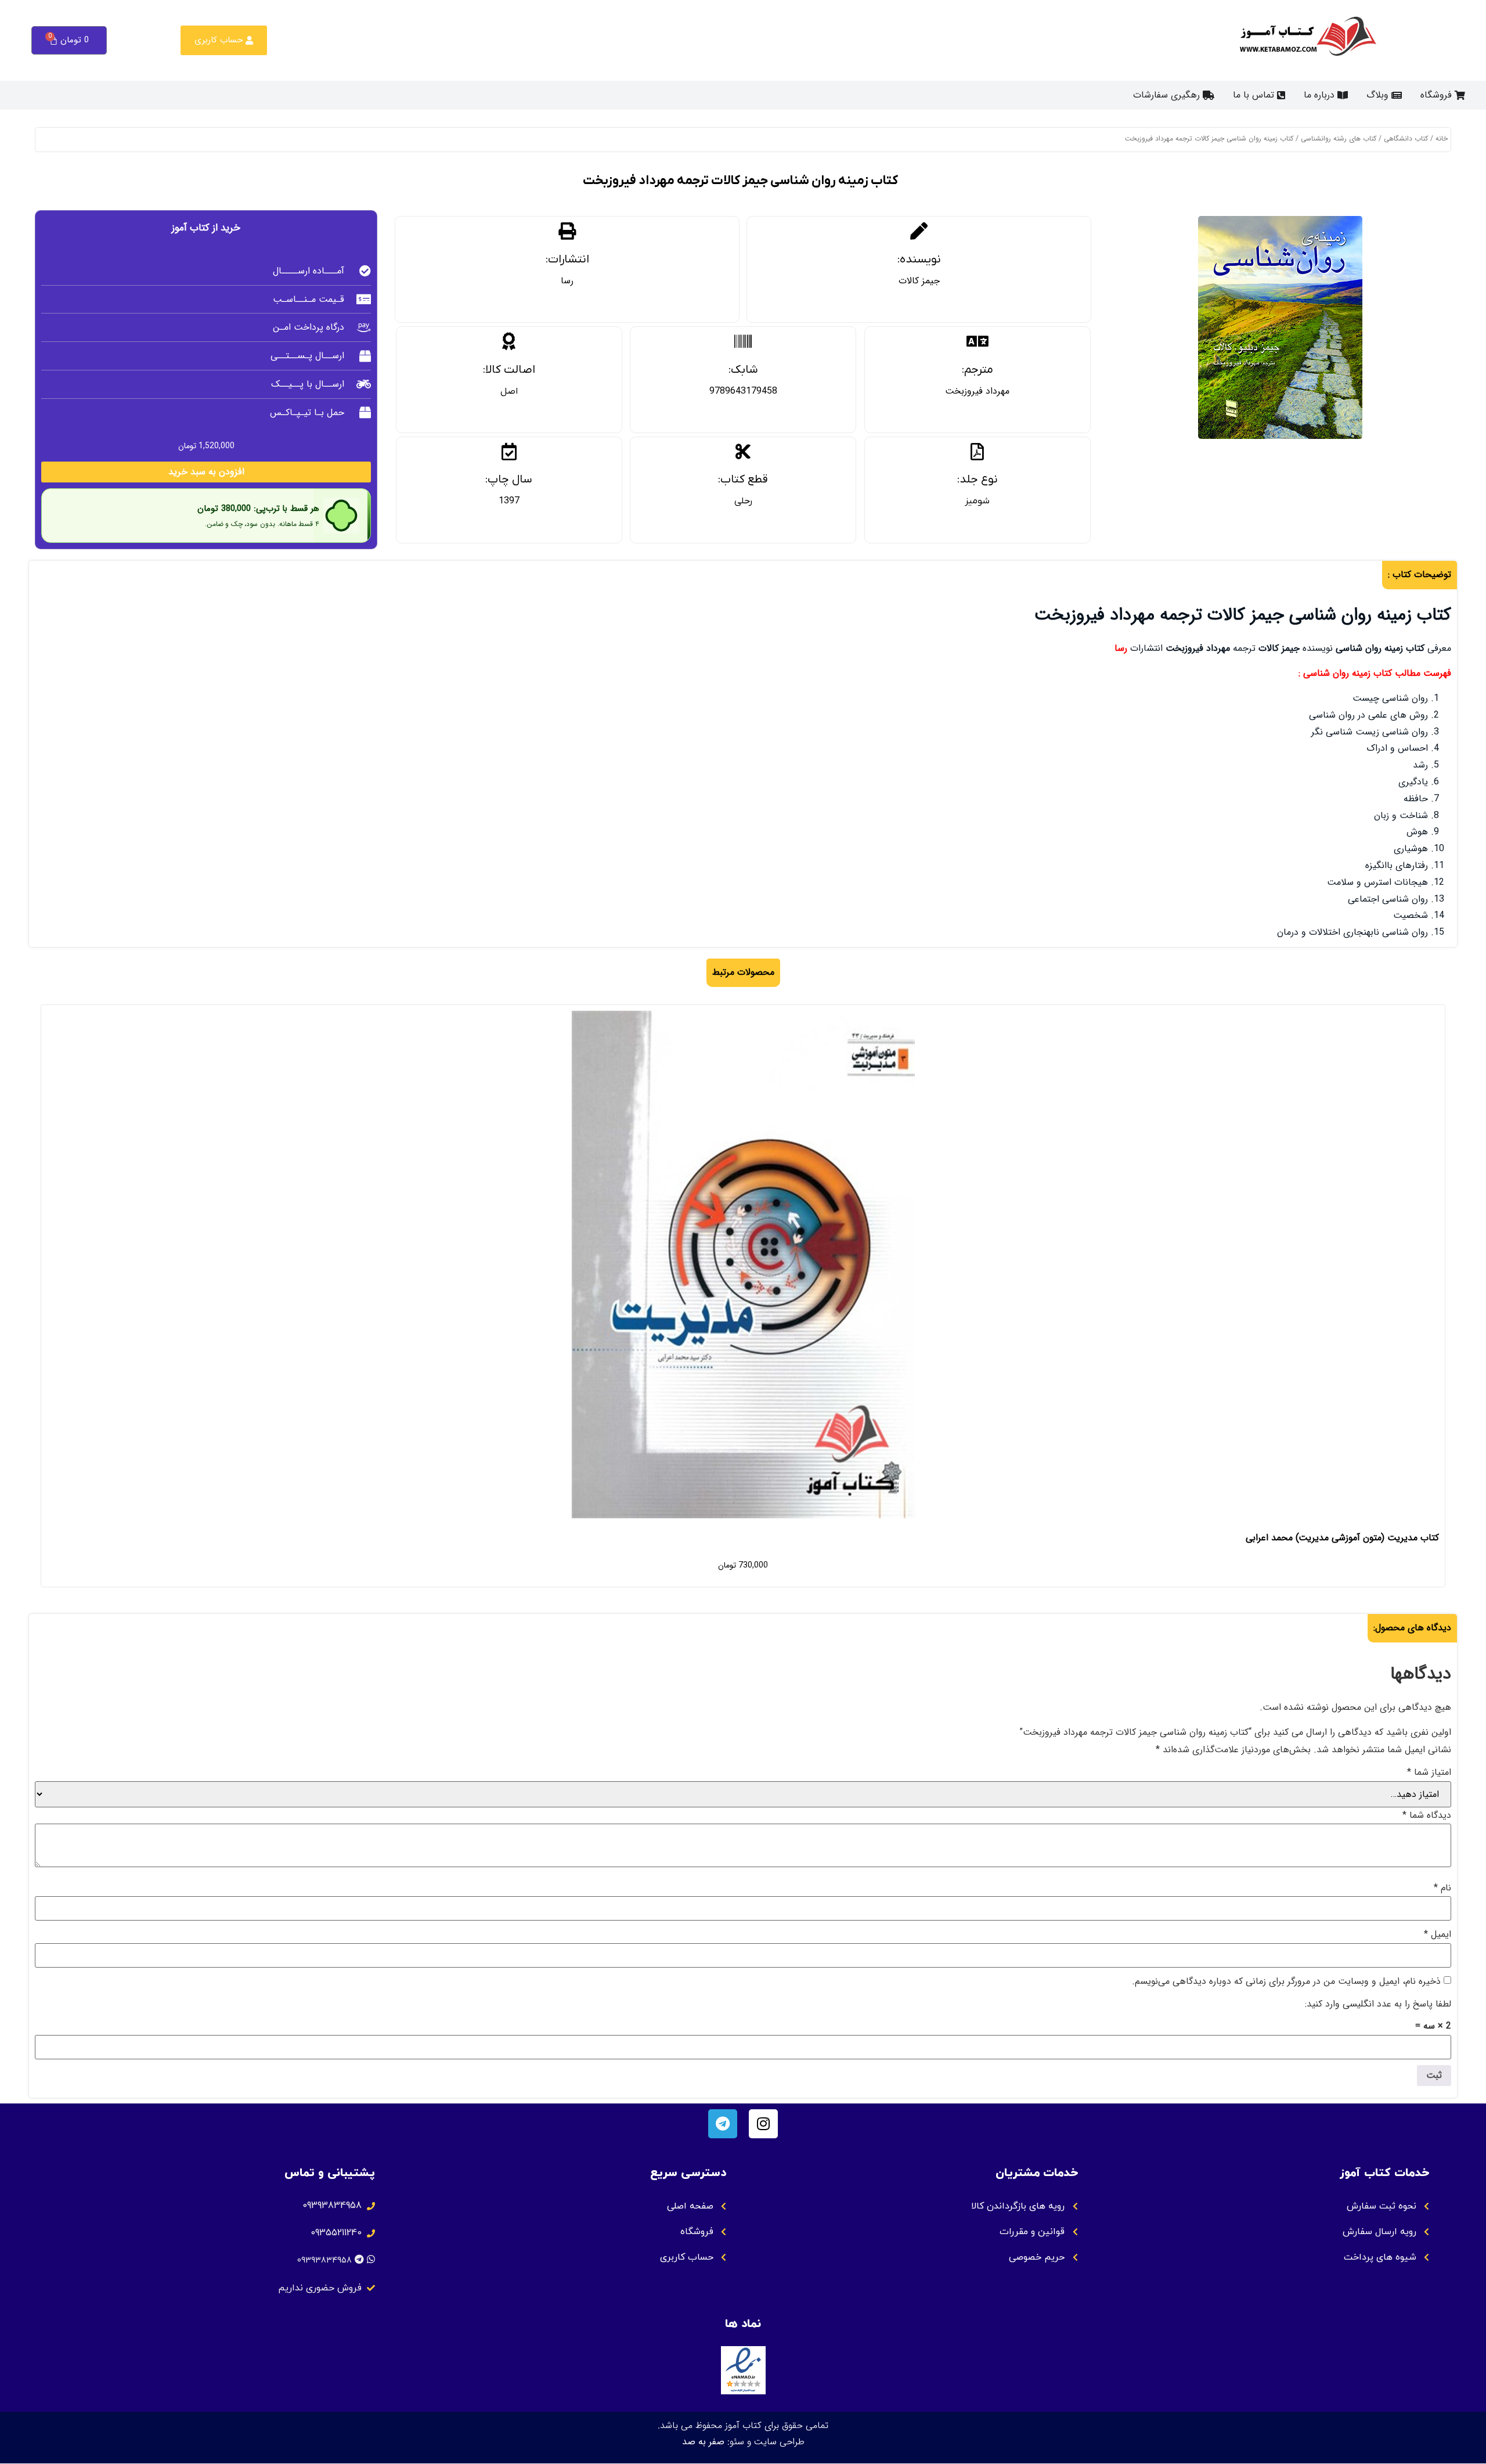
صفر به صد (703, 2442)
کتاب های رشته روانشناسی (1339, 138)
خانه (1442, 138)
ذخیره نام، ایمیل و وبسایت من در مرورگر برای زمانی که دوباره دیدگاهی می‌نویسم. (1286, 1982)
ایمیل (1438, 1935)
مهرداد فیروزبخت (977, 391)
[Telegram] (723, 2124)
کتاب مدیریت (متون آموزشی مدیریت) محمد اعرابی (1342, 1538)
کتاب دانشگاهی (1406, 138)
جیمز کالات (919, 281)
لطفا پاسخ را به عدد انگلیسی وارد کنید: (1378, 2004)
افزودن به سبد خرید (206, 472)
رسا (567, 281)
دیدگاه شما (1427, 1815)
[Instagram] (763, 2124)
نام (1442, 1888)
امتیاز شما (1429, 1773)
